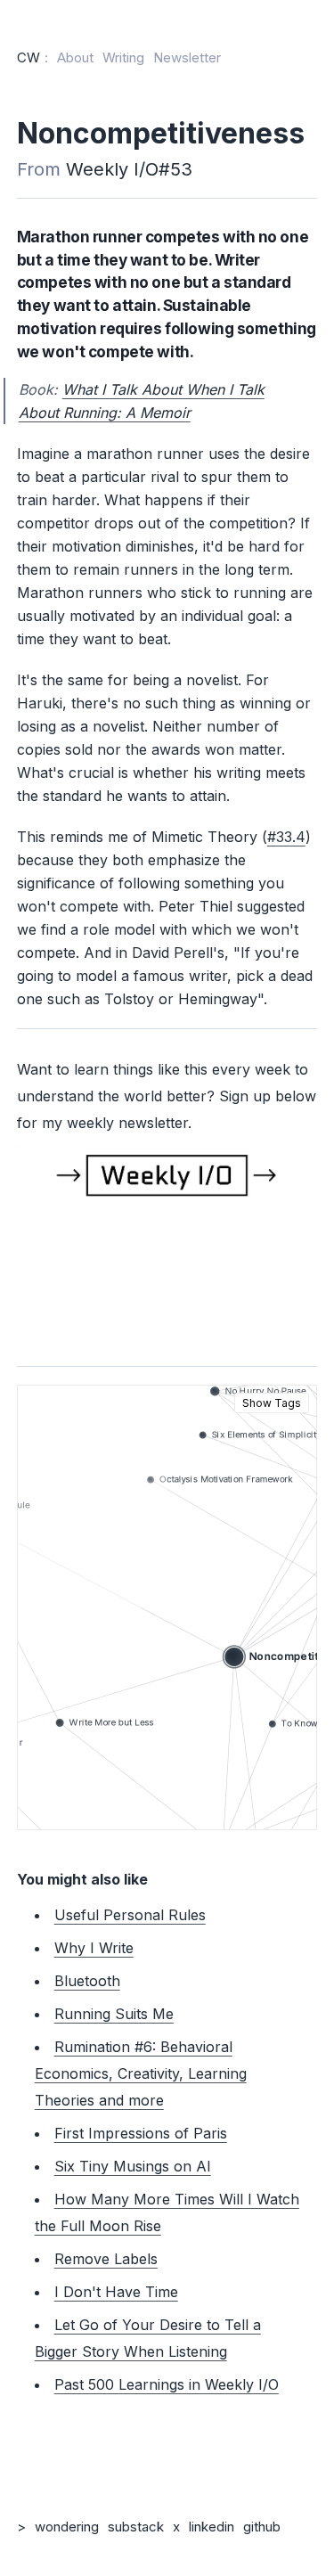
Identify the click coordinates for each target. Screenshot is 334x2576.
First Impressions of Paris (141, 2133)
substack (136, 2527)
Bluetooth (87, 1981)
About (75, 57)
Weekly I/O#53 (129, 169)
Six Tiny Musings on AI (133, 2166)
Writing (123, 57)
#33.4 (286, 837)
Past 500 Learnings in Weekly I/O (167, 2384)
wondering (67, 2527)
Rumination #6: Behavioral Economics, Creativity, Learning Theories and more (141, 2073)
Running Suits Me (114, 2014)
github (262, 2527)
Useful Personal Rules (130, 1915)
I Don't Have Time (116, 2292)
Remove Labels (106, 2259)
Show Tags (272, 1403)
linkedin (212, 2527)
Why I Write (94, 1948)
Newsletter (187, 57)
